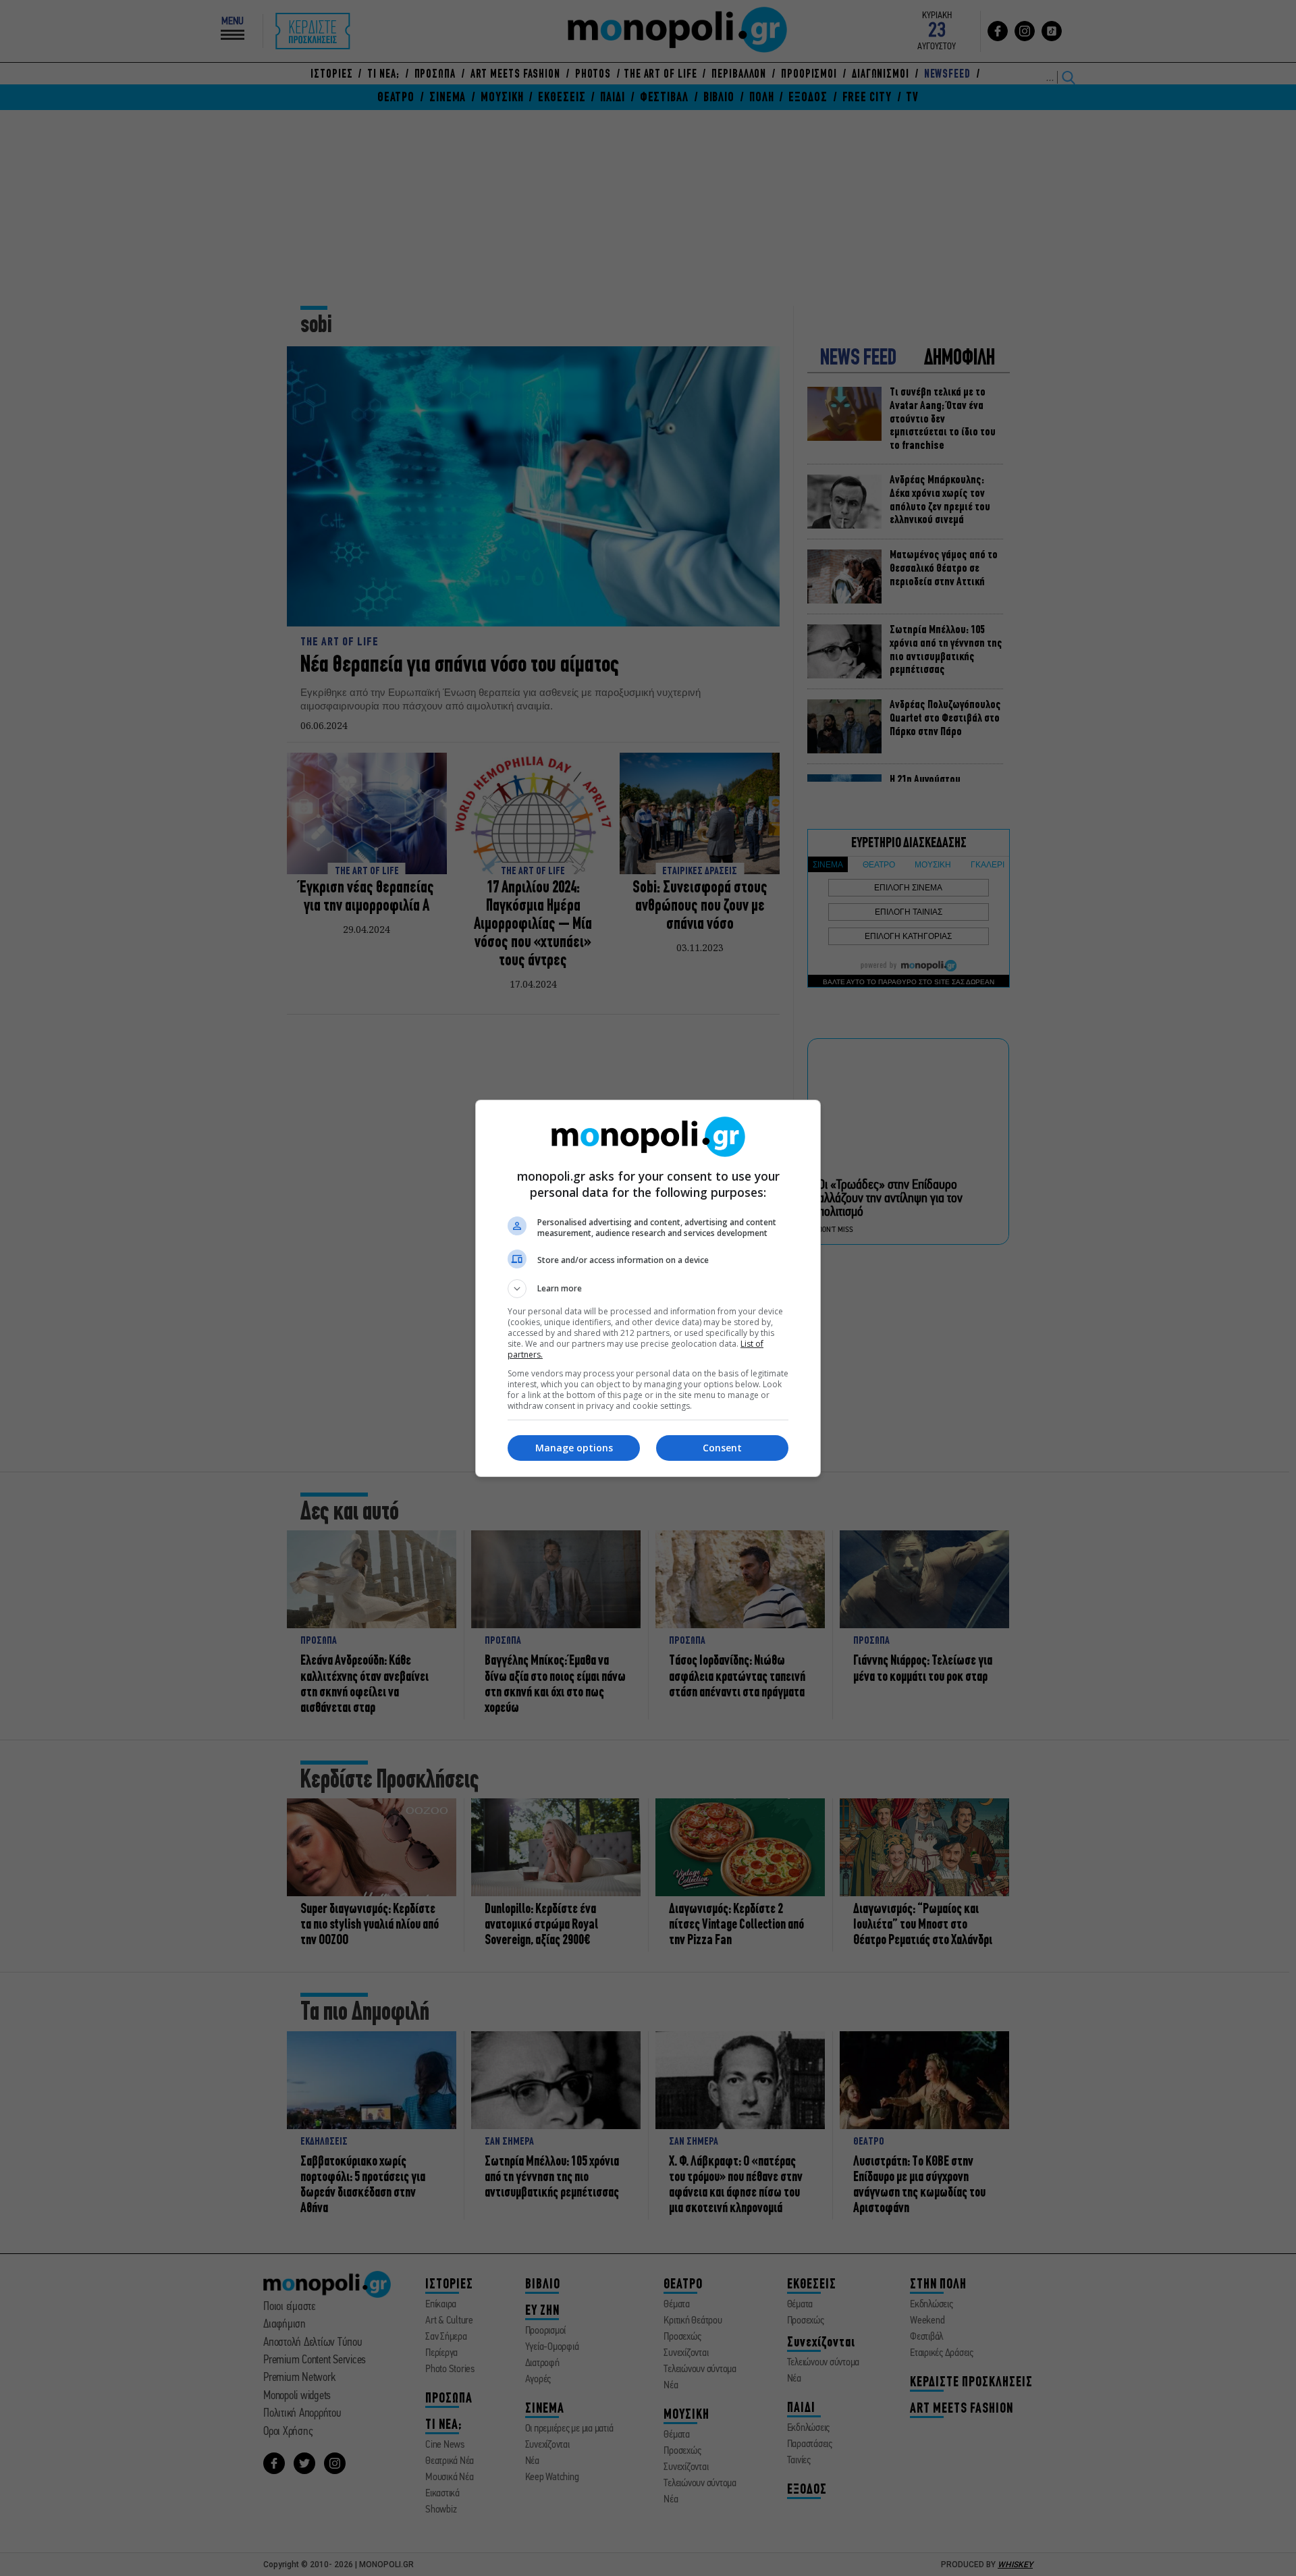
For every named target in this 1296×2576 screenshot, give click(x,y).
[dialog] (648, 1288)
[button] (648, 1289)
